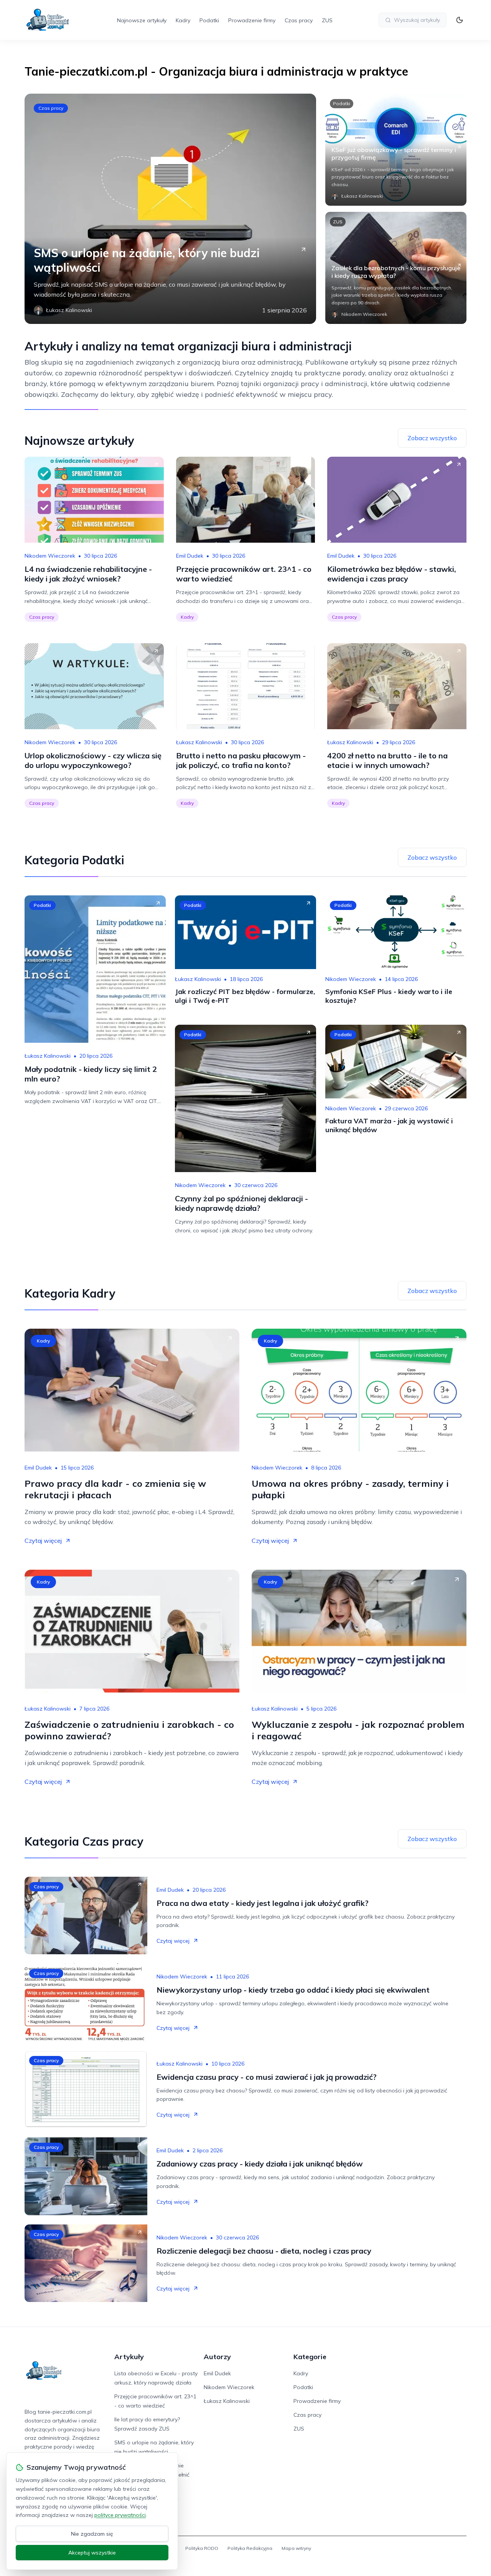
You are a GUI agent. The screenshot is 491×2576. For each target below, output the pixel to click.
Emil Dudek (190, 556)
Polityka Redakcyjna (250, 2548)
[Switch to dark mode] (460, 20)
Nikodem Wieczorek (50, 556)
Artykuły (129, 2357)
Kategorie (310, 2357)
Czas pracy (299, 20)
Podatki (209, 20)
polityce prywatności (120, 2515)
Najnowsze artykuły (142, 20)
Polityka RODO (202, 2548)
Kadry (183, 20)
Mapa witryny (296, 2548)
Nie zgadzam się (92, 2534)
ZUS (327, 20)
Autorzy (217, 2357)
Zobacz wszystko (432, 438)
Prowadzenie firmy (252, 20)
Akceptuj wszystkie (92, 2553)
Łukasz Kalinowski (199, 742)
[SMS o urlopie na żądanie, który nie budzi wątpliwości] (170, 209)
